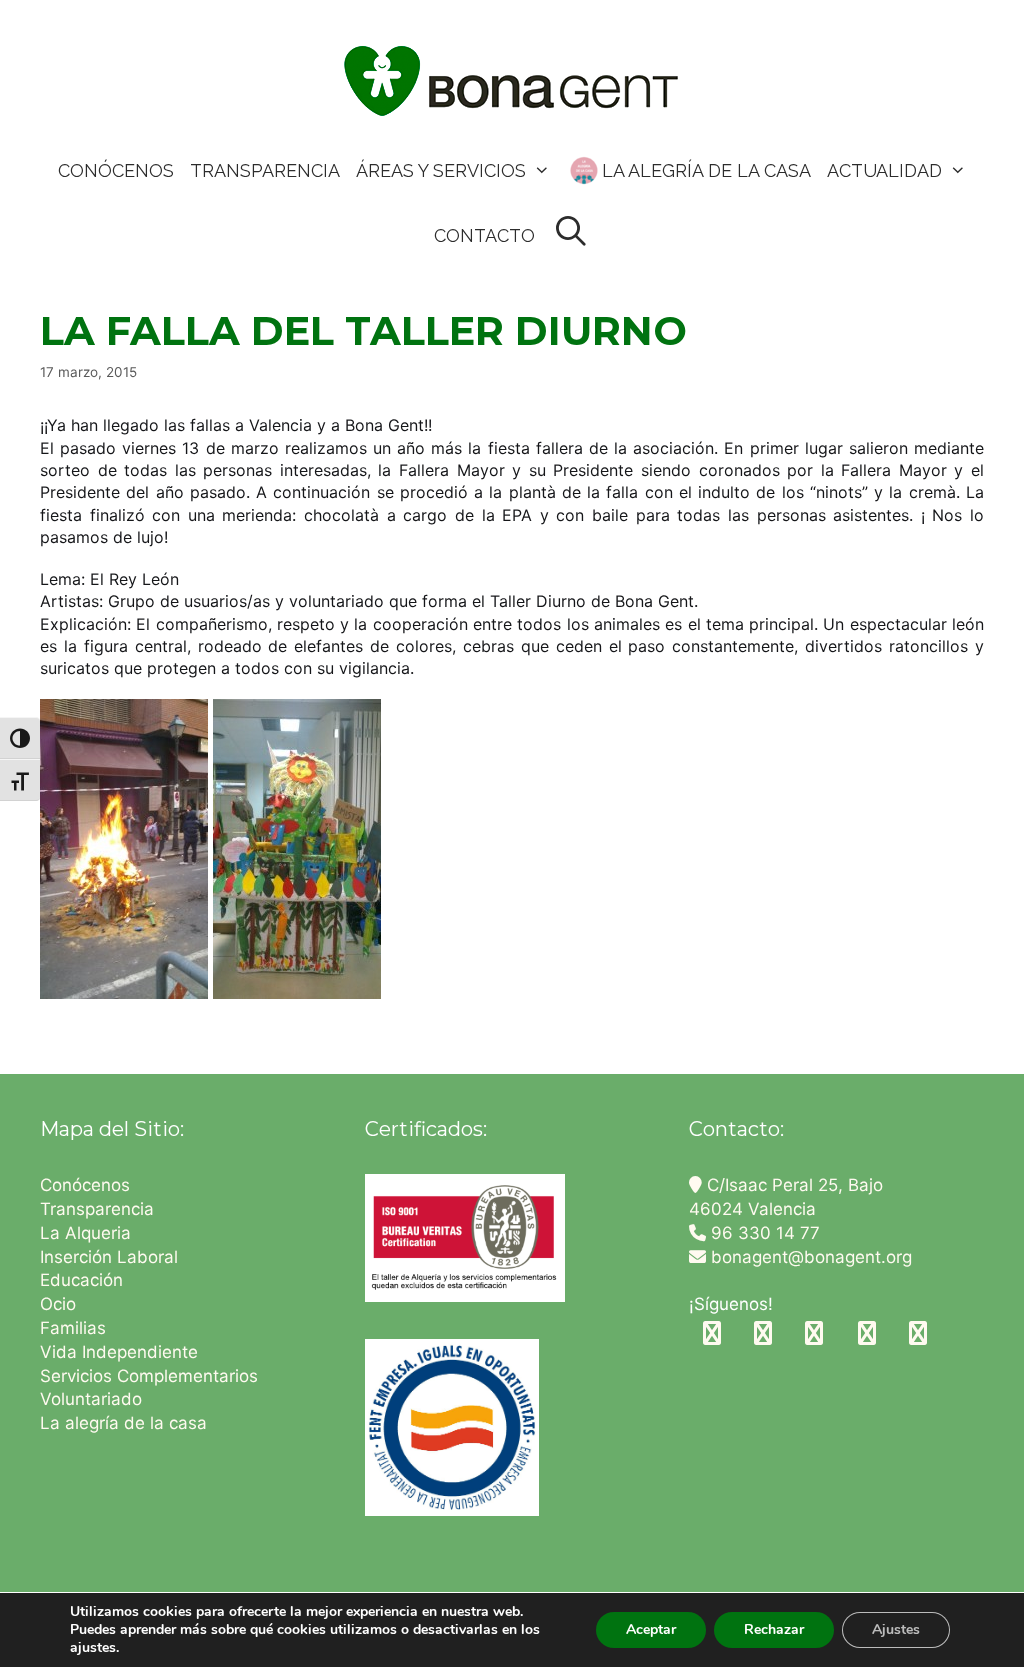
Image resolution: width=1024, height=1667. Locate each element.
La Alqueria (88, 1233)
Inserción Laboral (109, 1257)
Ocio (58, 1304)
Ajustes (896, 1629)
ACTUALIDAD (884, 170)
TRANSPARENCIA (265, 170)
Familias (73, 1328)
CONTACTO (484, 235)
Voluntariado (91, 1399)
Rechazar (774, 1629)
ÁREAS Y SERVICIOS (441, 170)
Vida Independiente (119, 1352)
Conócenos (85, 1185)
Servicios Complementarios (149, 1376)
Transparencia (99, 1209)
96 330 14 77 (763, 1233)
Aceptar (651, 1629)
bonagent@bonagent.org (809, 1257)
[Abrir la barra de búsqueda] (570, 232)
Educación (84, 1280)
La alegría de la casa (123, 1423)
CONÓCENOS (116, 170)
